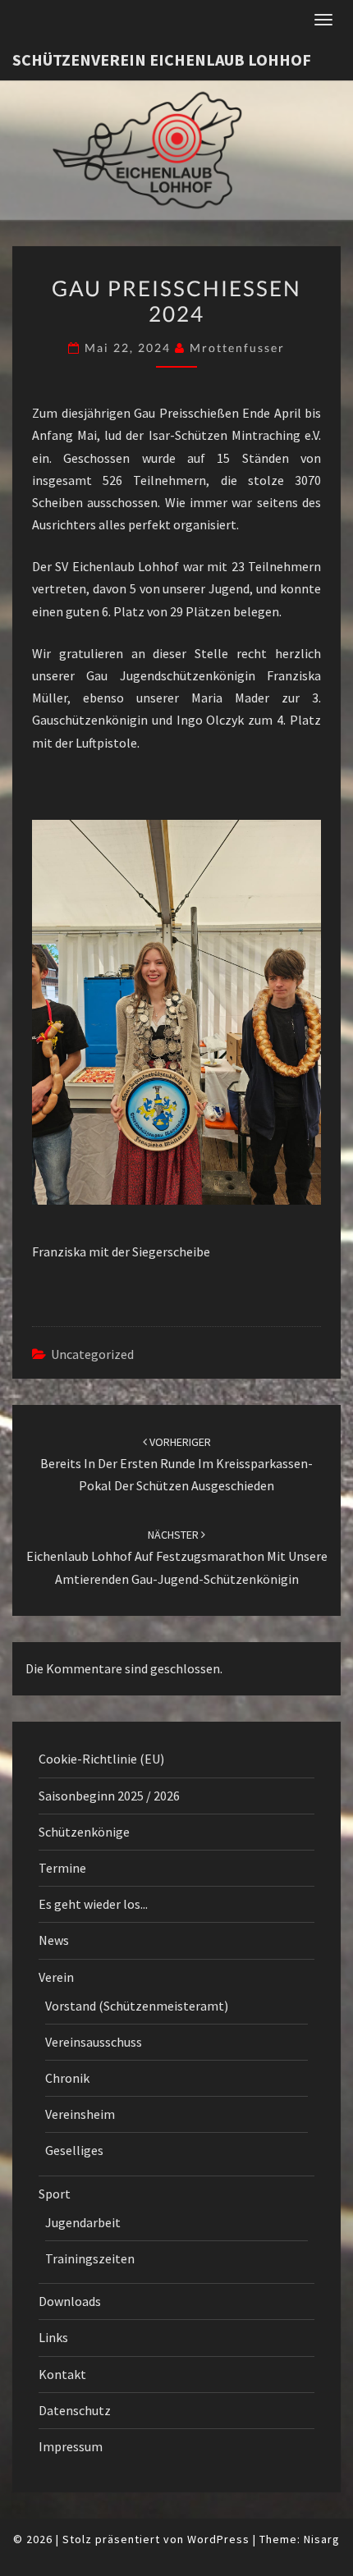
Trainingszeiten (90, 2258)
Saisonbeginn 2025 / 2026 (109, 1796)
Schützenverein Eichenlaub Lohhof (162, 59)
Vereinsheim (80, 2114)
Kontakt (62, 2374)
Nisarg (322, 2539)
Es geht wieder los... (93, 1904)
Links (53, 2337)
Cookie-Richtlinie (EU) (101, 1759)
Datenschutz (75, 2410)
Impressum (71, 2446)
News (54, 1940)
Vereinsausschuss (94, 2042)
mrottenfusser (237, 348)
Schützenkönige (84, 1832)
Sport (55, 2194)
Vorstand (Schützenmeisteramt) (137, 2006)
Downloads (70, 2301)
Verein (56, 1977)
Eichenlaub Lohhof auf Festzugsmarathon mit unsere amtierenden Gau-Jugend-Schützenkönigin (177, 1557)
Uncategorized (92, 1354)
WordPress (218, 2539)
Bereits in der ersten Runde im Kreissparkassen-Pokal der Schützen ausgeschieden (176, 1464)
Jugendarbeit (83, 2222)
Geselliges (74, 2150)
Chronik (67, 2078)
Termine (62, 1868)
